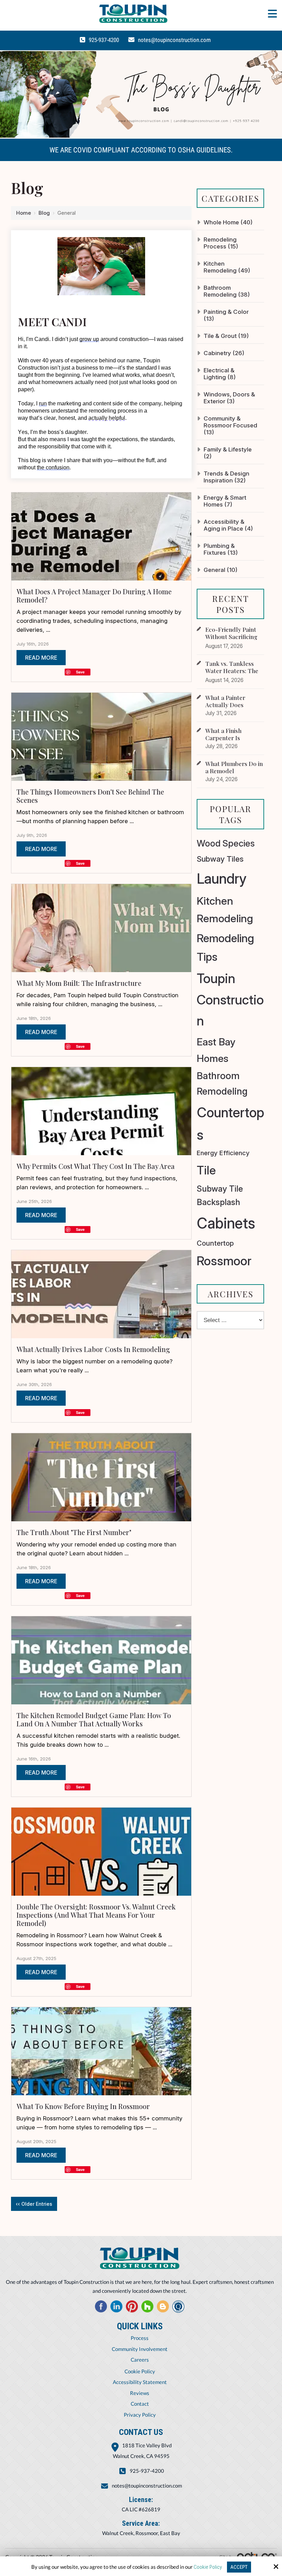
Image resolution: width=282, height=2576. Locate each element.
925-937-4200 (104, 40)
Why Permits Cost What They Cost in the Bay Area (96, 1166)
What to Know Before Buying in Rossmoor (83, 2106)
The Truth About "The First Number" (74, 1532)
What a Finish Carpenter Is (223, 734)
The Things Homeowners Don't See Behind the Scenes (90, 796)
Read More (41, 658)
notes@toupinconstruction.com (174, 40)
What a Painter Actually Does (225, 701)
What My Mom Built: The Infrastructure (79, 983)
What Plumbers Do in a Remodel (234, 767)
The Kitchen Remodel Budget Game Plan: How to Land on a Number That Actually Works (94, 1719)
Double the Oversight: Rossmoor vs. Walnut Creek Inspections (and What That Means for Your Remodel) (96, 1915)
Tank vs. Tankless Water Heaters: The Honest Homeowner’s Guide (235, 674)
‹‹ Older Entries (34, 2204)
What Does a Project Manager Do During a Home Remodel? (94, 595)
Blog (44, 213)
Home (24, 213)
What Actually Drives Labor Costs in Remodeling (93, 1349)
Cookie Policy (208, 2567)
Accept (239, 2567)
